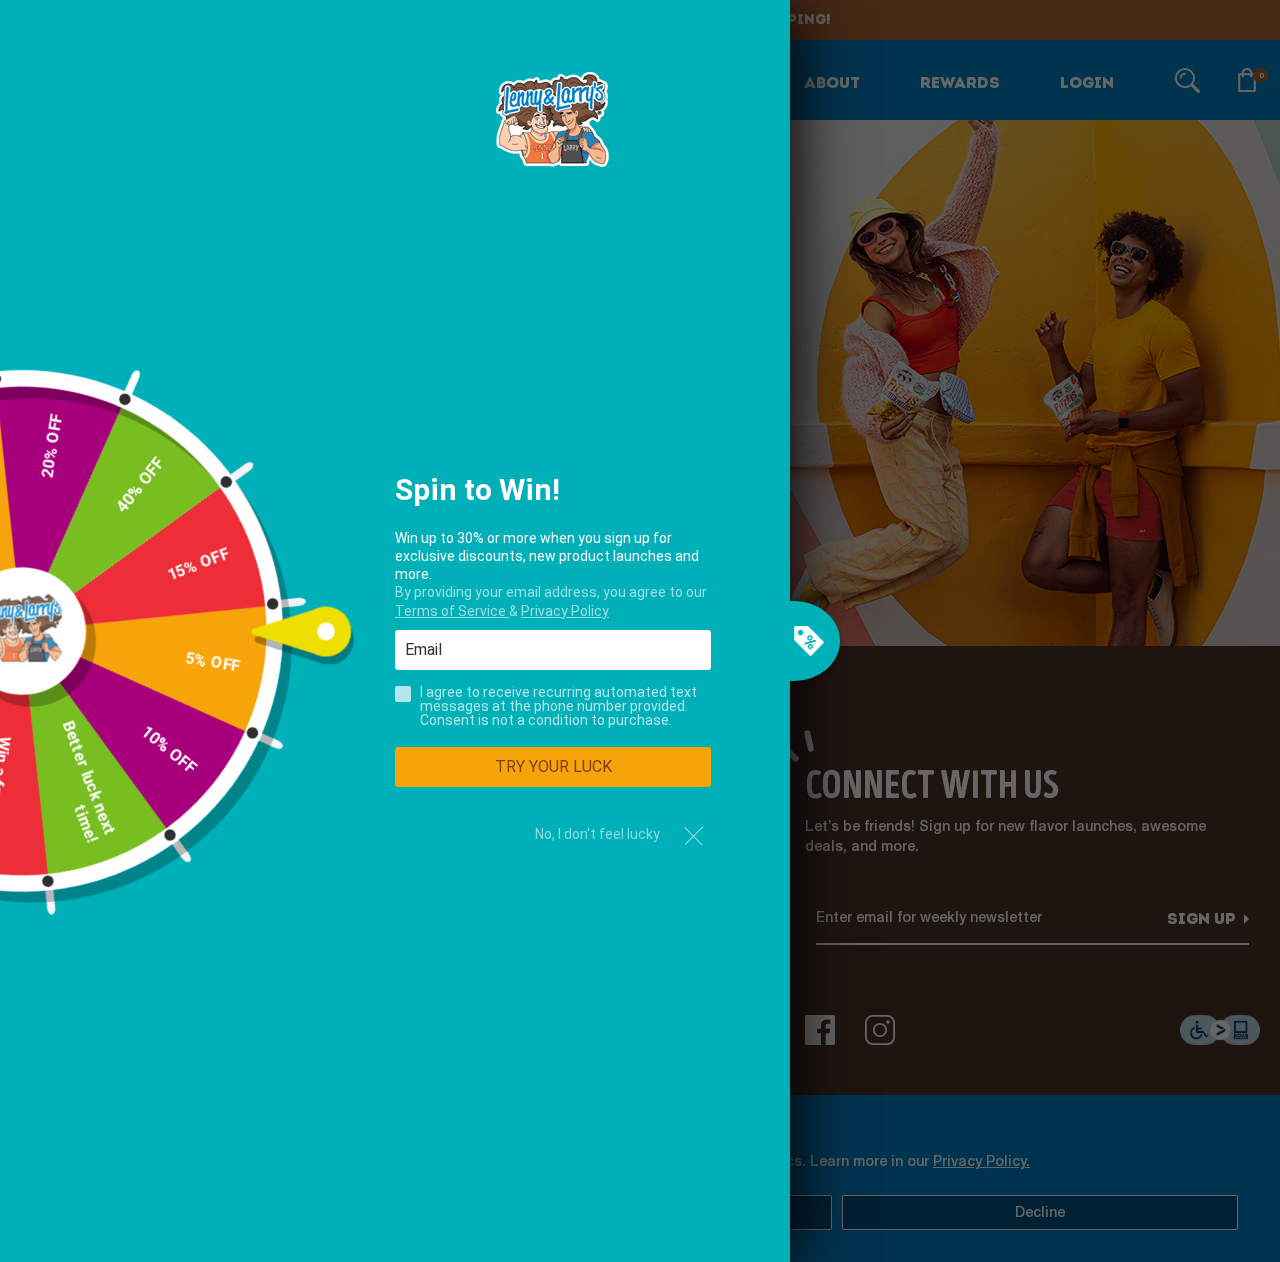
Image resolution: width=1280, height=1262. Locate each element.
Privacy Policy (565, 611)
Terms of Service (452, 611)
